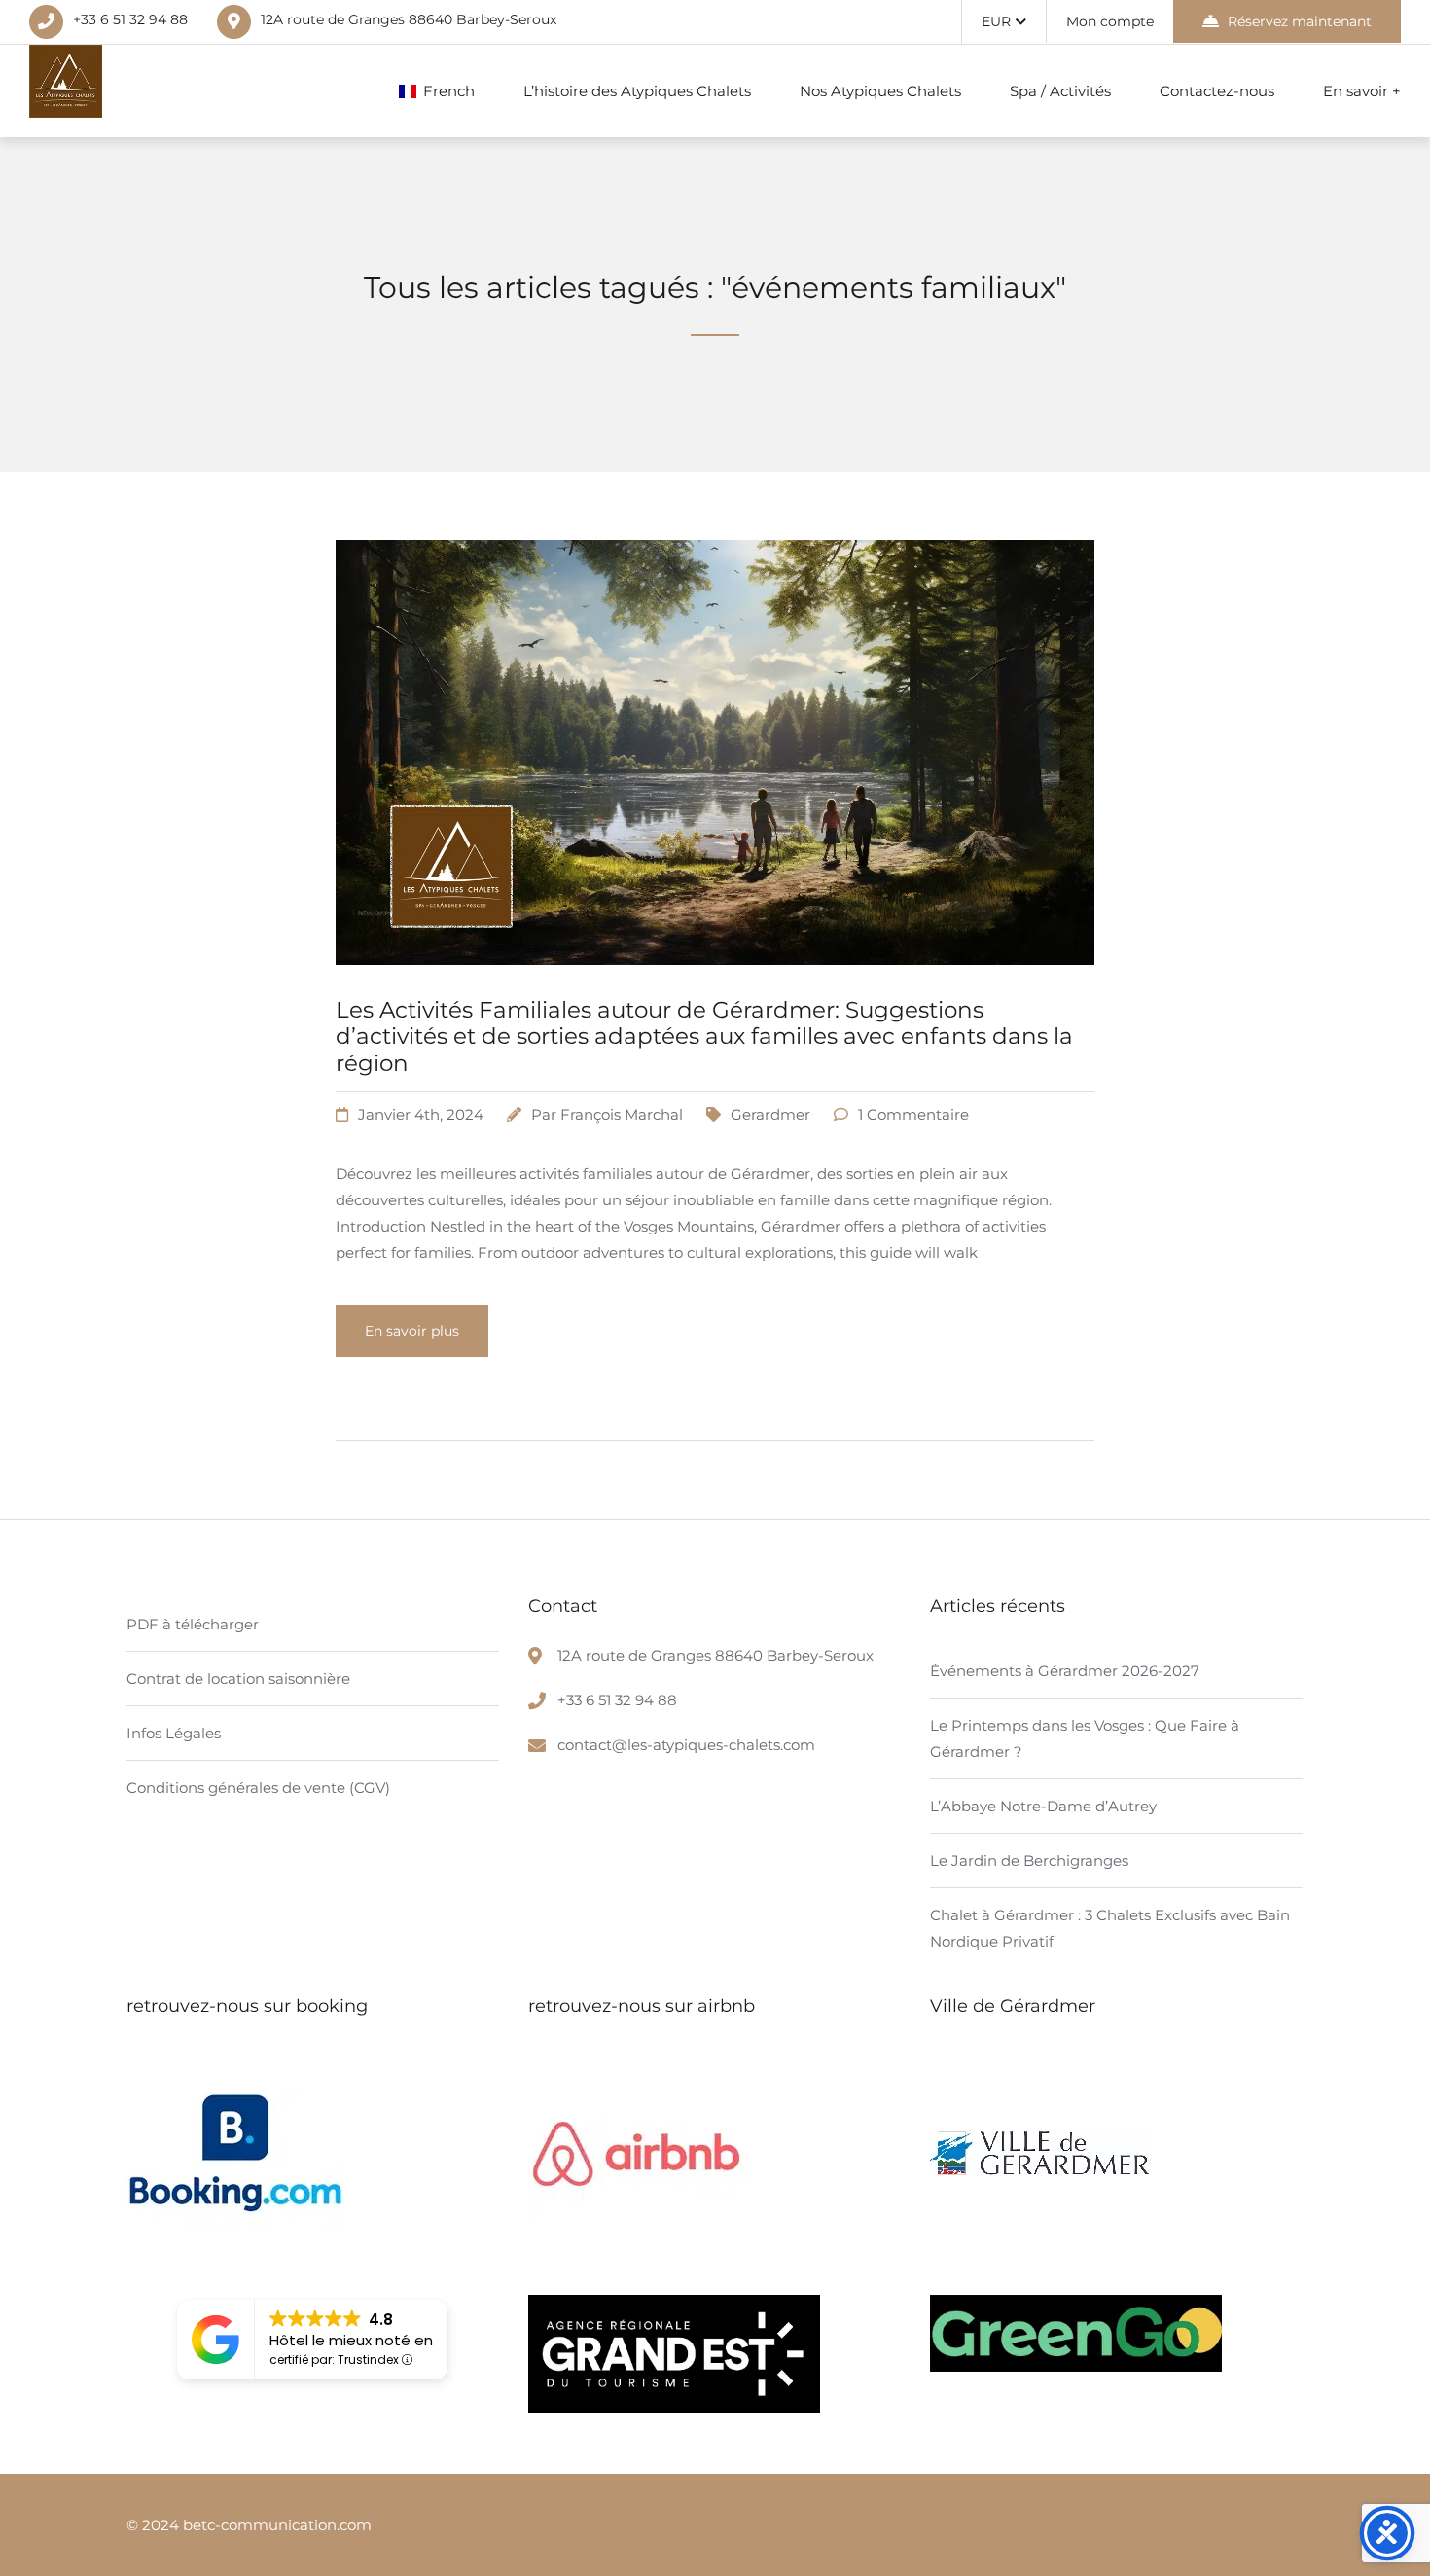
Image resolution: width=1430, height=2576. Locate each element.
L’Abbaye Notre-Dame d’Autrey (1043, 1806)
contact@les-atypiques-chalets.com (686, 1745)
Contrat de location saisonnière (238, 1679)
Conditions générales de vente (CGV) (258, 1788)
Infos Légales (174, 1733)
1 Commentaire (913, 1114)
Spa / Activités (1060, 91)
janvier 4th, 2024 (421, 1114)
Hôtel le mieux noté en (351, 2340)
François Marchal (622, 1114)
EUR (996, 21)
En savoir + (1362, 91)
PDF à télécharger (193, 1624)
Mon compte (1110, 21)
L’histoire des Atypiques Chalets (637, 91)
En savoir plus (412, 1331)
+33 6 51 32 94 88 (130, 19)
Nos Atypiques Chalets (880, 91)
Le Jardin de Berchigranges (1029, 1860)
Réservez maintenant (1300, 21)
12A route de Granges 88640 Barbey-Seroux (409, 19)
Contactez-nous (1217, 91)
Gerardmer (770, 1114)
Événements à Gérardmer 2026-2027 (1065, 1671)
